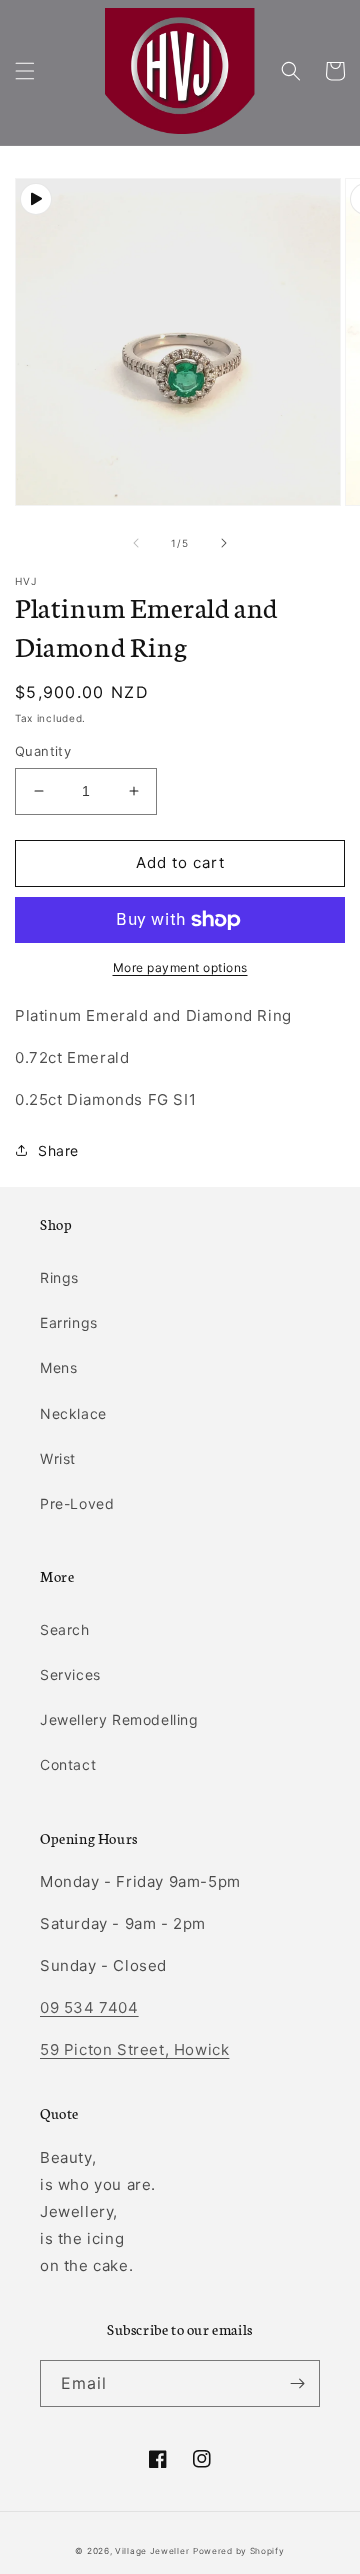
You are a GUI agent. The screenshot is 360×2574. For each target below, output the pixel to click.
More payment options (180, 967)
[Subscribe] (297, 2383)
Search (65, 1629)
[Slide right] (224, 543)
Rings (59, 1277)
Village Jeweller (152, 2551)
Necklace (73, 1413)
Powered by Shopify (239, 2551)
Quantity (43, 751)
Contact (68, 1764)
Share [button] (58, 1150)
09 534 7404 (89, 2007)
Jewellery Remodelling (119, 1719)
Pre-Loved (77, 1503)
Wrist (58, 1458)
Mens (58, 1367)
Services (70, 1674)
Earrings (69, 1322)
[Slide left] (136, 543)
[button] (25, 71)
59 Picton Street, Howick (134, 2049)
